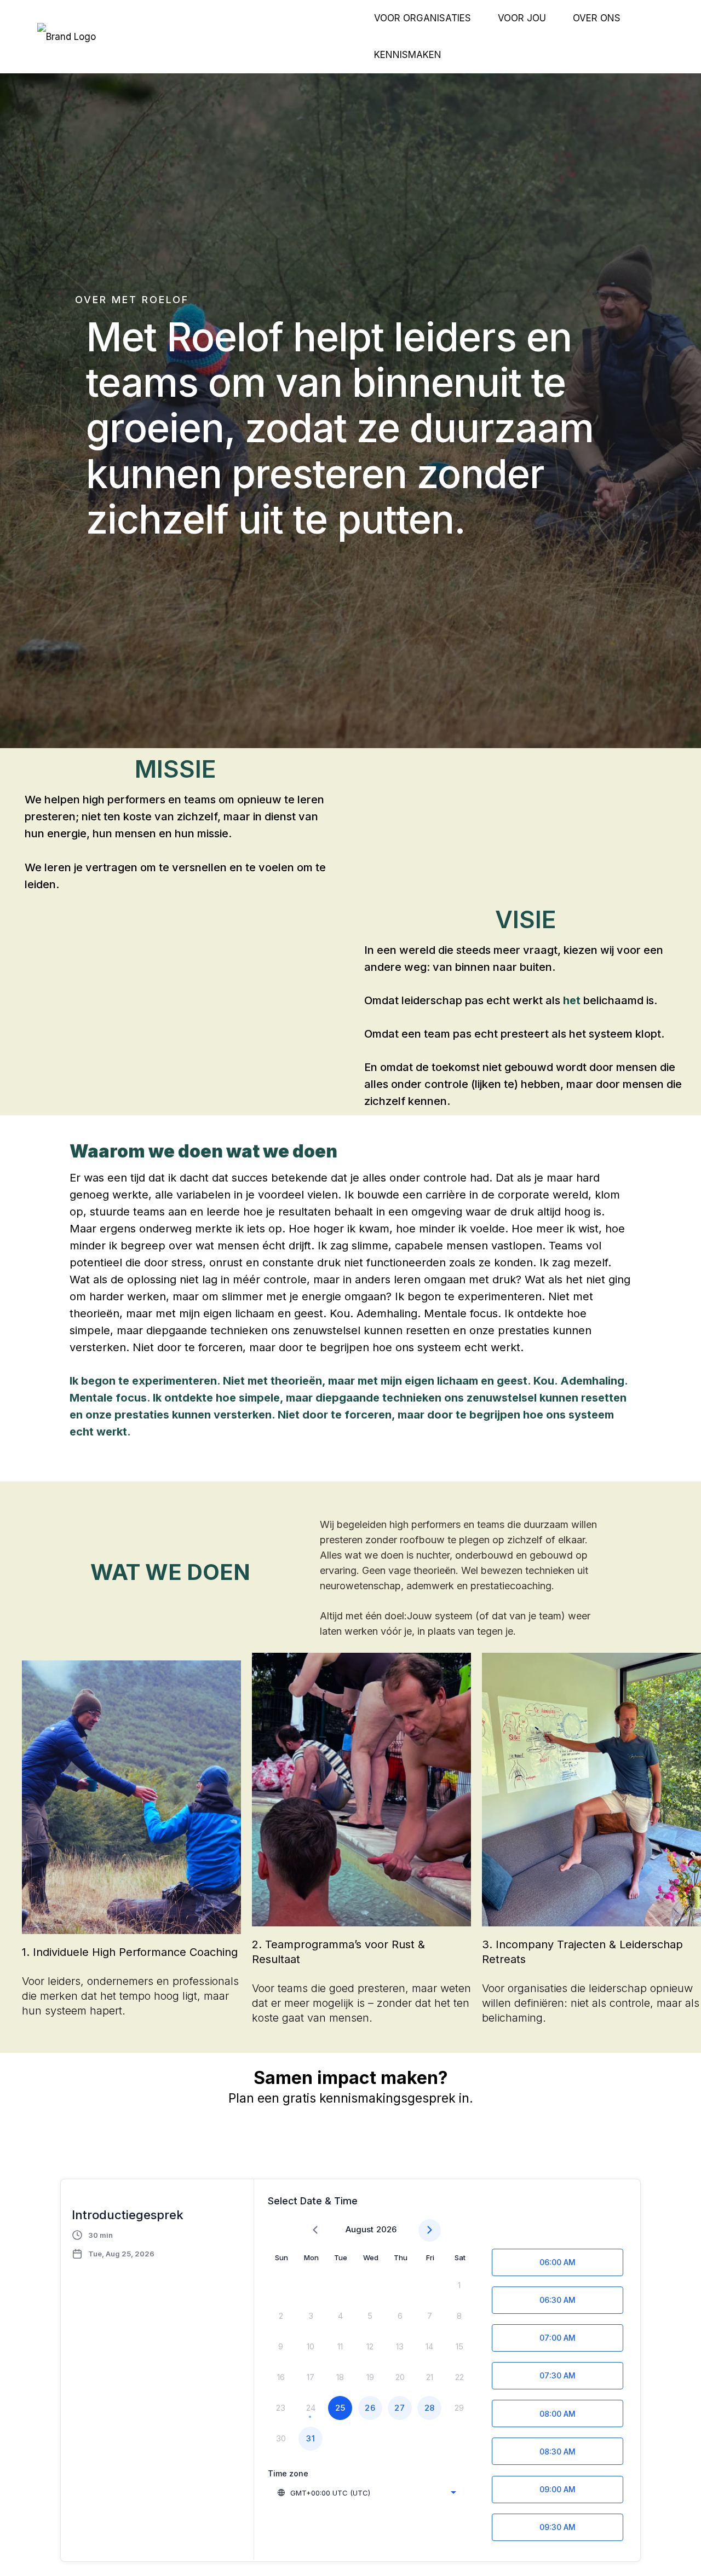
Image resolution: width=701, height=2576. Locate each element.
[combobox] (366, 2493)
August (360, 2229)
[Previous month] (315, 2230)
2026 (386, 2229)
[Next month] (430, 2230)
